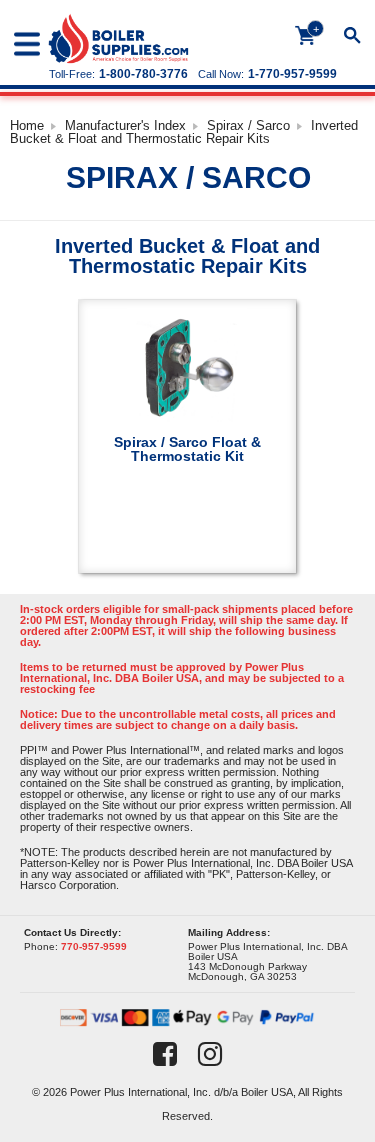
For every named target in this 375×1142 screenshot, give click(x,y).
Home (27, 125)
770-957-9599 (94, 946)
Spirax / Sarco (248, 125)
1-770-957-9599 (292, 74)
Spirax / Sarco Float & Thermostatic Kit (187, 448)
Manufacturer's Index (125, 125)
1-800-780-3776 (143, 74)
